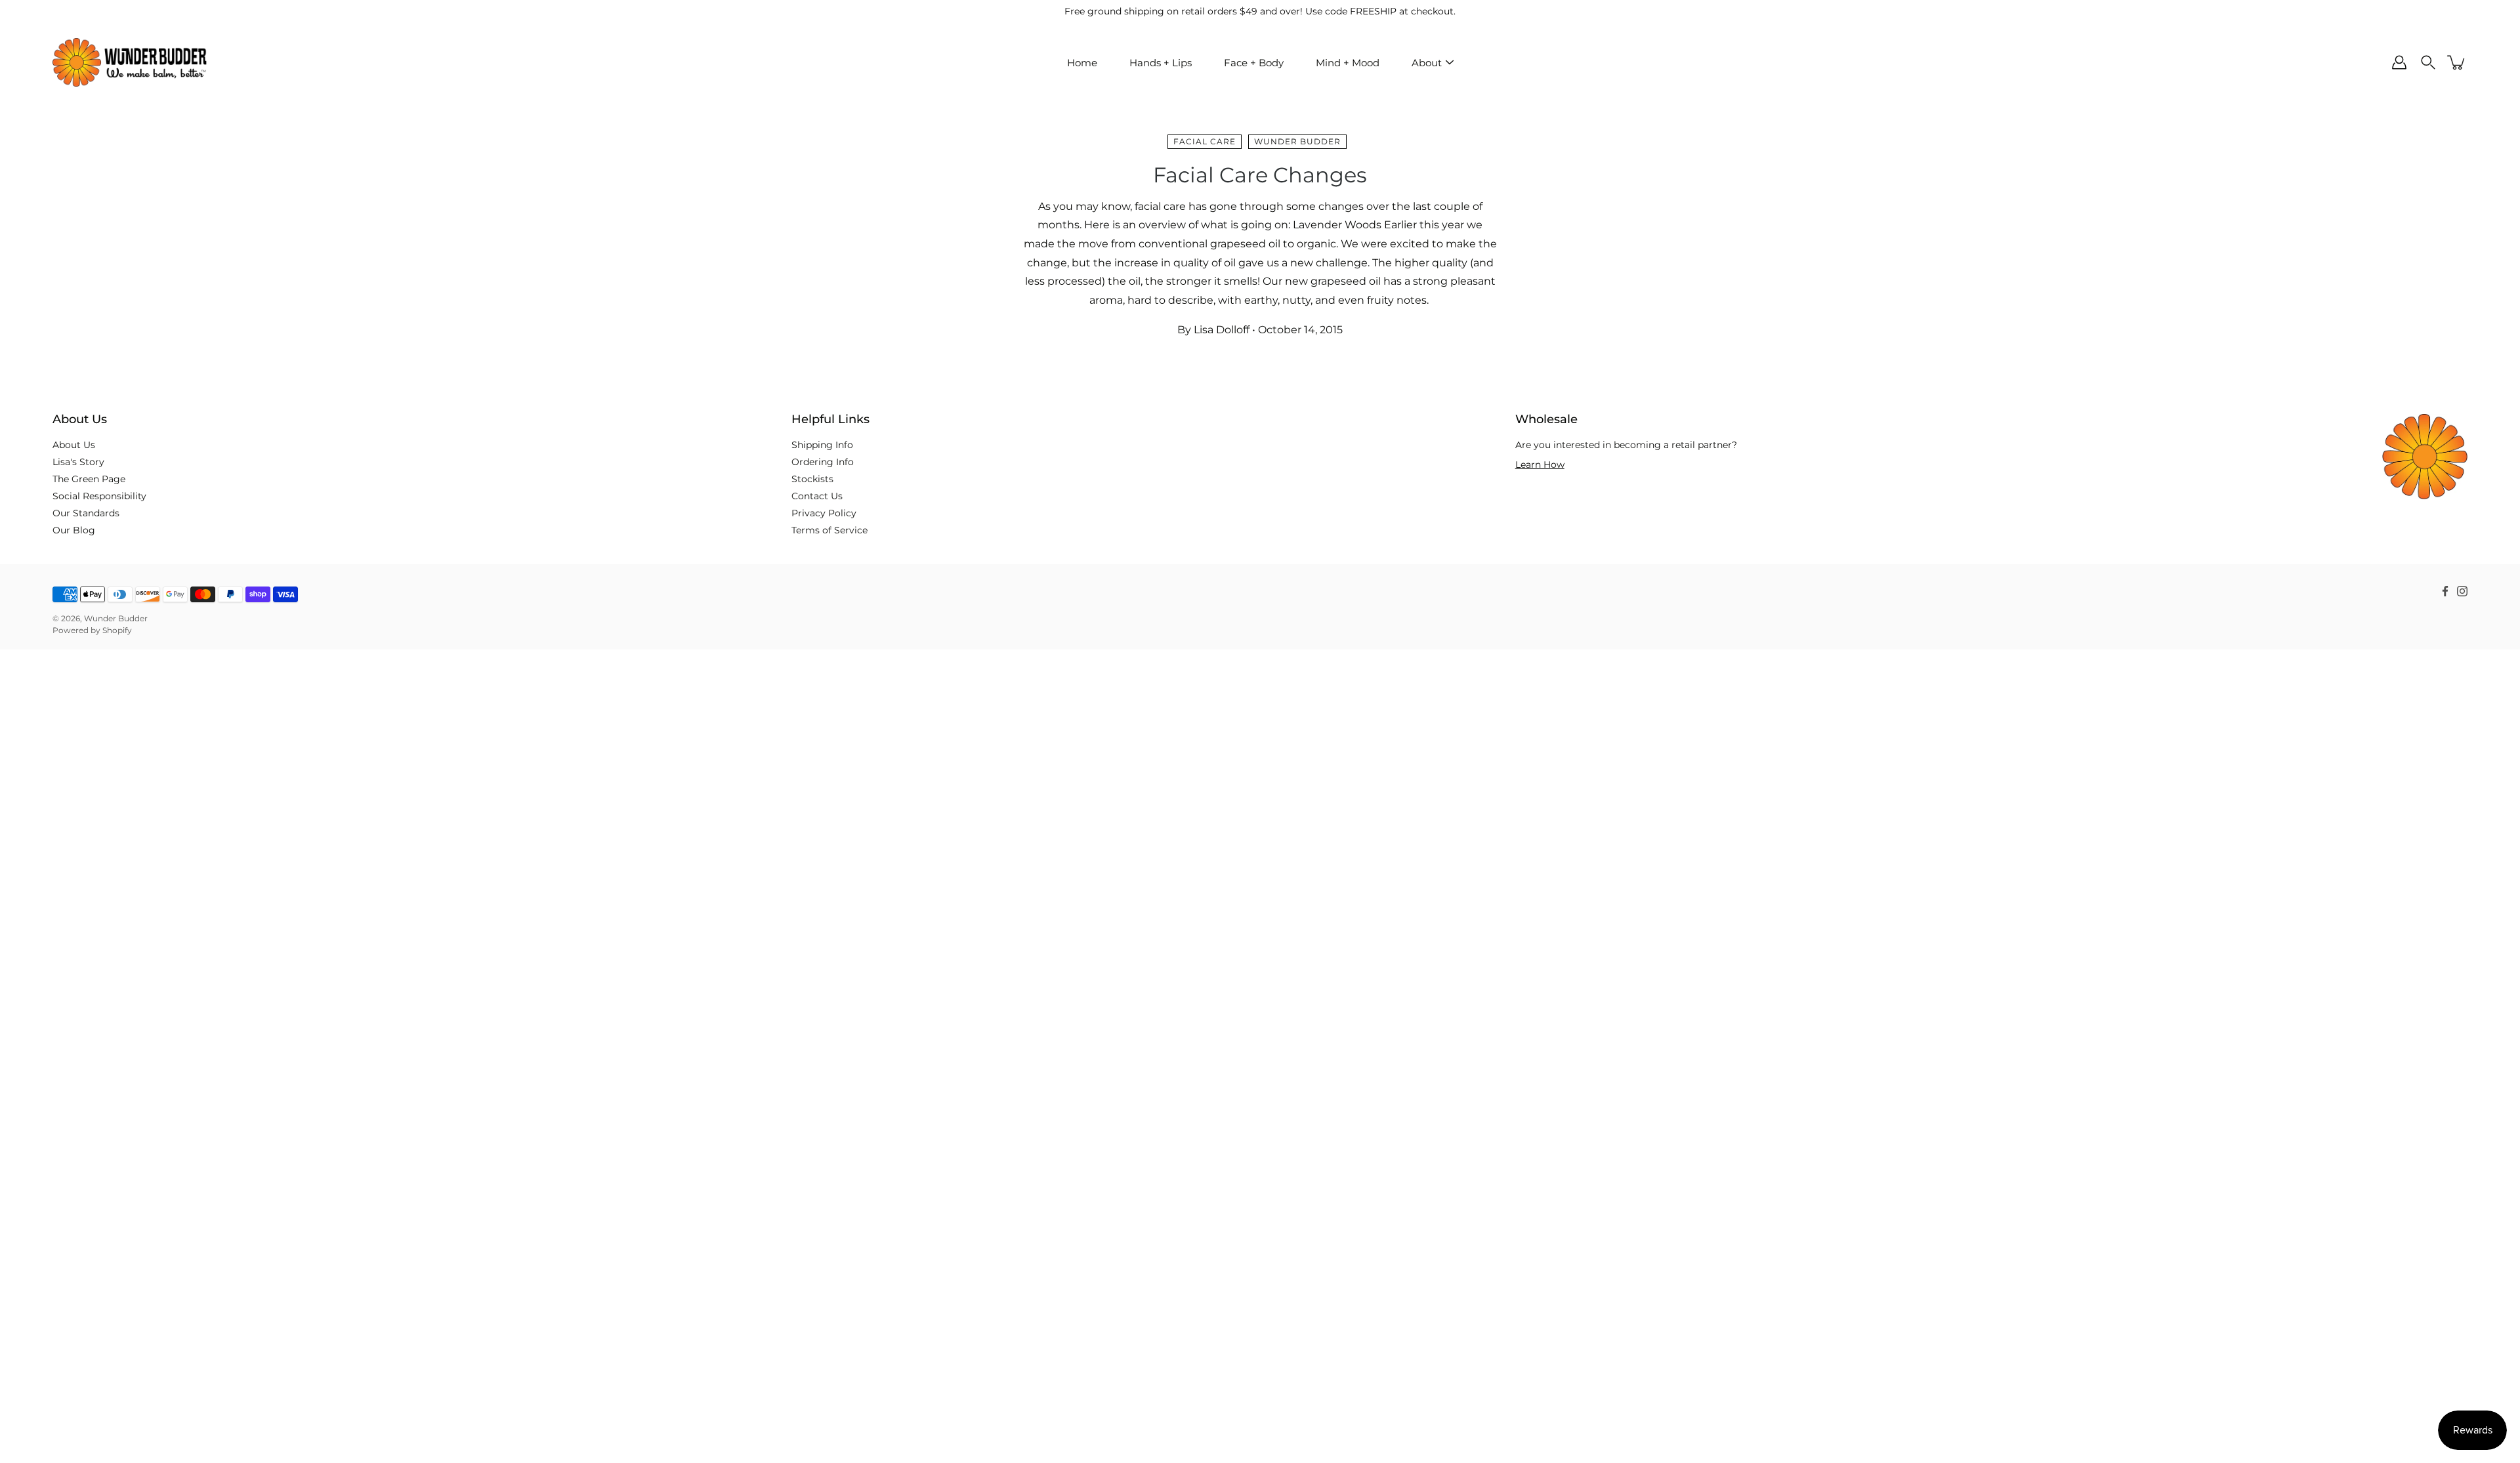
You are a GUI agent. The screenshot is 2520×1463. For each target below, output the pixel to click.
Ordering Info (823, 462)
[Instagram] (2462, 591)
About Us (74, 445)
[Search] (2428, 62)
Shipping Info (822, 445)
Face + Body (1254, 63)
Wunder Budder (116, 618)
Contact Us (817, 496)
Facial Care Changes (1260, 175)
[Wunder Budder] (130, 62)
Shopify (117, 630)
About (1427, 63)
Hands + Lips (1161, 63)
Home (1082, 63)
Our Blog (74, 530)
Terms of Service (829, 530)
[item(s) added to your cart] (2457, 62)
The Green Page (89, 479)
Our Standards (86, 513)
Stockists (812, 479)
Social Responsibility (99, 496)
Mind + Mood (1348, 63)
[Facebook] (2445, 591)
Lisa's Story (78, 462)
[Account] (2399, 62)
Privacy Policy (824, 513)
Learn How (1540, 464)
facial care (1205, 141)
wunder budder (1297, 141)
